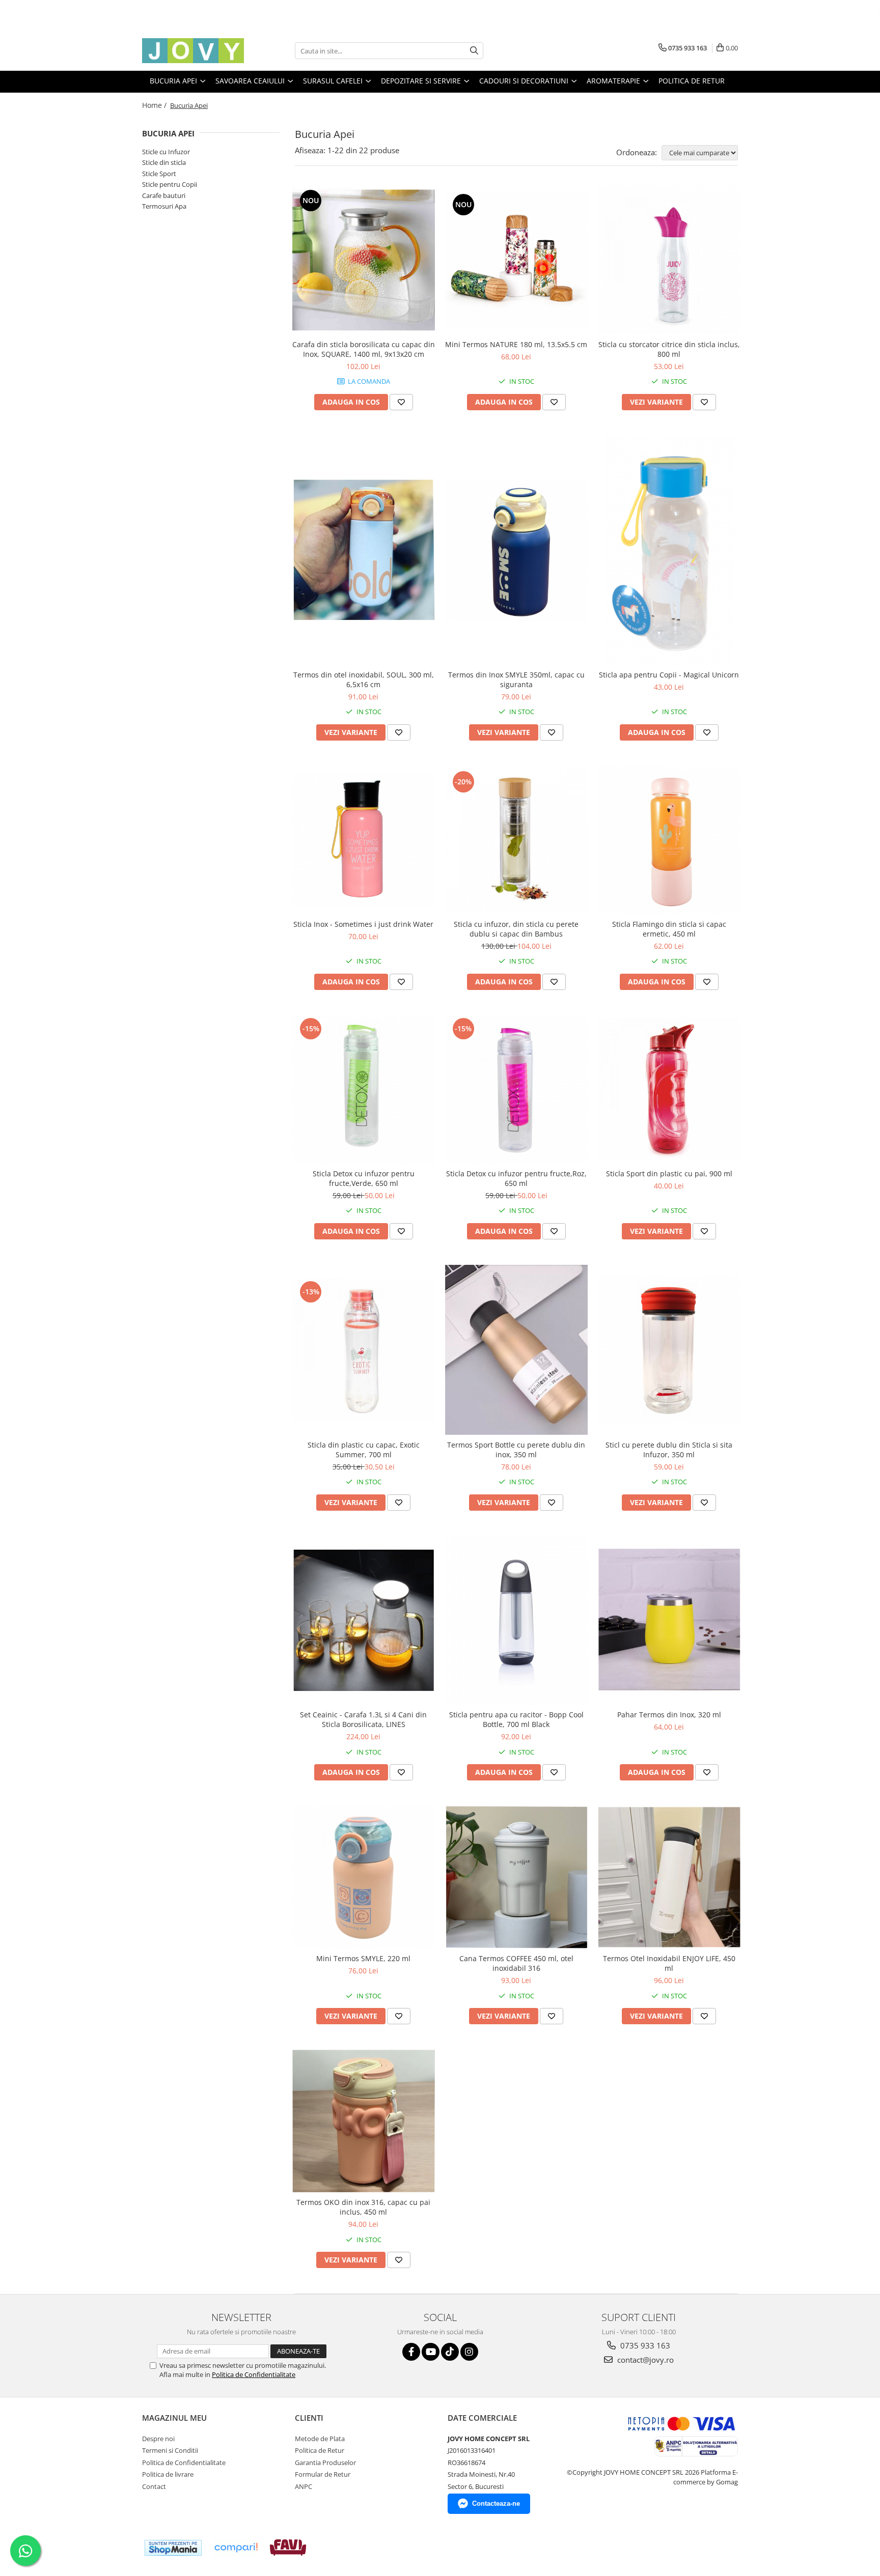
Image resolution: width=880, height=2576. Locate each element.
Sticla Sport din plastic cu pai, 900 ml (669, 1173)
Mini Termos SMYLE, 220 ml (363, 1958)
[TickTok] (450, 2352)
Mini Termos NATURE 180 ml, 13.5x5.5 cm (516, 344)
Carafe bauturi (164, 195)
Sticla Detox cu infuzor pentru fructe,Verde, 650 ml (364, 1178)
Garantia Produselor (325, 2462)
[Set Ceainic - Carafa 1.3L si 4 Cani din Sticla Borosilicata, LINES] (364, 1620)
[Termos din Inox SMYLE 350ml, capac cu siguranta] (516, 550)
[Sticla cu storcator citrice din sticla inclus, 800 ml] (669, 260)
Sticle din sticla (164, 162)
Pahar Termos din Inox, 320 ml (669, 1715)
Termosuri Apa (164, 206)
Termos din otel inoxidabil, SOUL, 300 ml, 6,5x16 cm (364, 680)
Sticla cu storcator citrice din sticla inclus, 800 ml (669, 349)
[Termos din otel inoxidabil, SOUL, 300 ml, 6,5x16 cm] (364, 550)
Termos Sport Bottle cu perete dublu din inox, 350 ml (516, 1450)
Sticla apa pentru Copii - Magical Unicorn (669, 675)
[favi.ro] (288, 2547)
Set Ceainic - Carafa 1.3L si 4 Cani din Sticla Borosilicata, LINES (363, 1719)
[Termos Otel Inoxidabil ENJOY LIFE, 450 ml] (669, 1877)
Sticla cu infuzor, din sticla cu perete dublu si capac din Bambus (516, 929)
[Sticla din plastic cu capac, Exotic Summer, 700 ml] (364, 1350)
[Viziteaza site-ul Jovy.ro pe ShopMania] (173, 2548)
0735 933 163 (644, 2345)
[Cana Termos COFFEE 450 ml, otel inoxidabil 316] (516, 1877)
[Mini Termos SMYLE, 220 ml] (364, 1877)
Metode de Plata (320, 2439)
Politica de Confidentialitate (254, 2374)
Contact (154, 2486)
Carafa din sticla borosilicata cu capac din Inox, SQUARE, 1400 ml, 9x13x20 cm (364, 349)
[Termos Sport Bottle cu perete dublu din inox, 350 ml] (516, 1350)
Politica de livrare (168, 2474)
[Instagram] (469, 2352)
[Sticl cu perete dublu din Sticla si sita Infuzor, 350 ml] (669, 1350)
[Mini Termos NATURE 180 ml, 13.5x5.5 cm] (516, 260)
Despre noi (158, 2439)
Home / (155, 105)
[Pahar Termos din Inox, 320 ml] (669, 1620)
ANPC (304, 2486)
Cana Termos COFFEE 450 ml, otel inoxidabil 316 (516, 1963)
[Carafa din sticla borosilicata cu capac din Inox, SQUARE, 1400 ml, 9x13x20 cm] (364, 260)
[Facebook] (411, 2352)
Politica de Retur (692, 81)
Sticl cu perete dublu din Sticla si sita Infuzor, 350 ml (669, 1450)
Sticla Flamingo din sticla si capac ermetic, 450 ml (669, 929)
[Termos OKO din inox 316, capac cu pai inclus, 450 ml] (364, 2121)
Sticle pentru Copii (170, 184)
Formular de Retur (323, 2474)
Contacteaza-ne (496, 2503)
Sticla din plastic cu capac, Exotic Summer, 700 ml (364, 1450)
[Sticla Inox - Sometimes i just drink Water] (364, 840)
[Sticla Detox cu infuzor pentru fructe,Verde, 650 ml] (364, 1089)
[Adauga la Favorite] (401, 402)
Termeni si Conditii (170, 2450)
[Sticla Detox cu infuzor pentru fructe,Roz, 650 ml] (516, 1089)
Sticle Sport (159, 174)
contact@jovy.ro (644, 2360)
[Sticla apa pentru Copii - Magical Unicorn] (669, 550)
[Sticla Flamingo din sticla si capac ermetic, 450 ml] (669, 840)
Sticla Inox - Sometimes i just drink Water (363, 924)
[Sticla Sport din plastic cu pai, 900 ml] (669, 1089)
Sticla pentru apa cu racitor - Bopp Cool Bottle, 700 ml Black (516, 1719)
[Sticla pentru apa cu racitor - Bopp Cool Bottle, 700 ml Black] (516, 1621)
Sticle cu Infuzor (166, 152)
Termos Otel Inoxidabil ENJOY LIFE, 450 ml (669, 1963)
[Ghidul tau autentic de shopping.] (236, 2548)
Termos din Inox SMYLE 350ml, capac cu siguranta (516, 680)
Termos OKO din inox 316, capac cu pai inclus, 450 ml (363, 2207)
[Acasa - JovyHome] (193, 51)
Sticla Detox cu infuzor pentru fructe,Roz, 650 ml (516, 1178)
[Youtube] (431, 2352)
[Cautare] (474, 51)
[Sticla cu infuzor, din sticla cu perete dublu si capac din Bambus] (516, 840)
